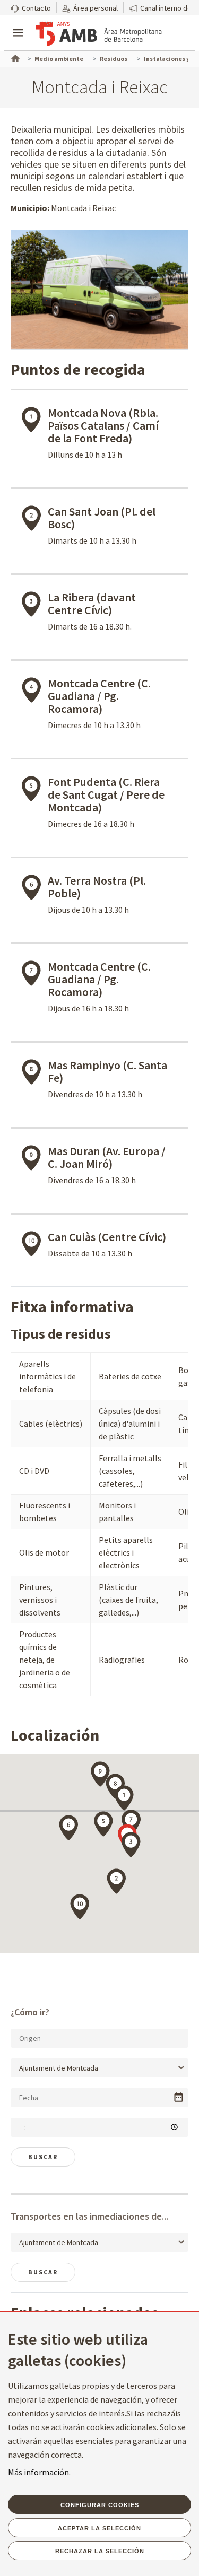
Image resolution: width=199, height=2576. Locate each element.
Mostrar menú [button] (18, 24)
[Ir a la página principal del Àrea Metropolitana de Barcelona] (99, 34)
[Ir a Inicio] (14, 57)
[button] (31, 8)
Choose (179, 2097)
